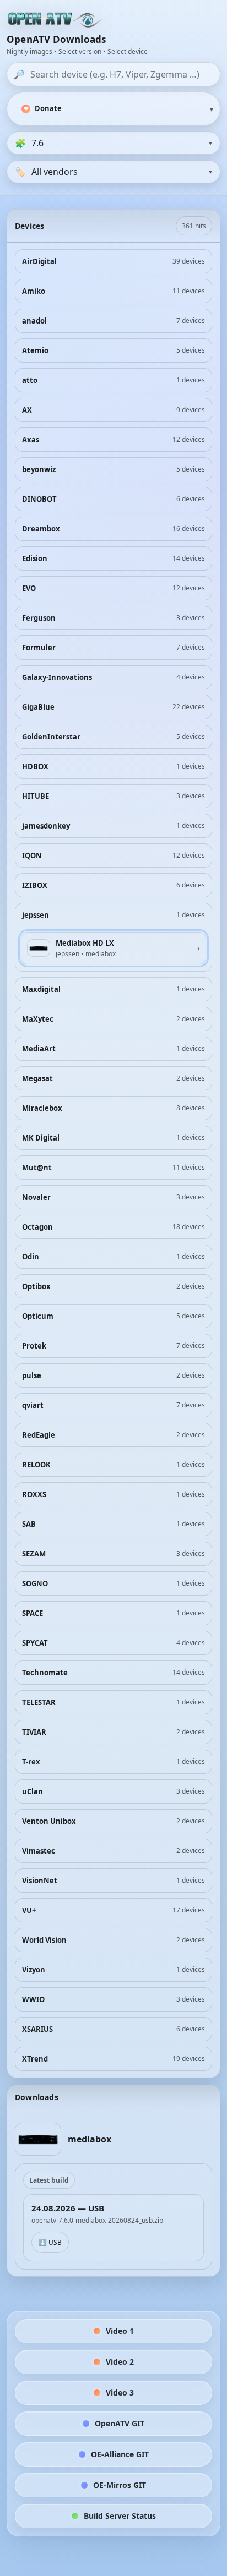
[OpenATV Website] (56, 20)
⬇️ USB (50, 2242)
